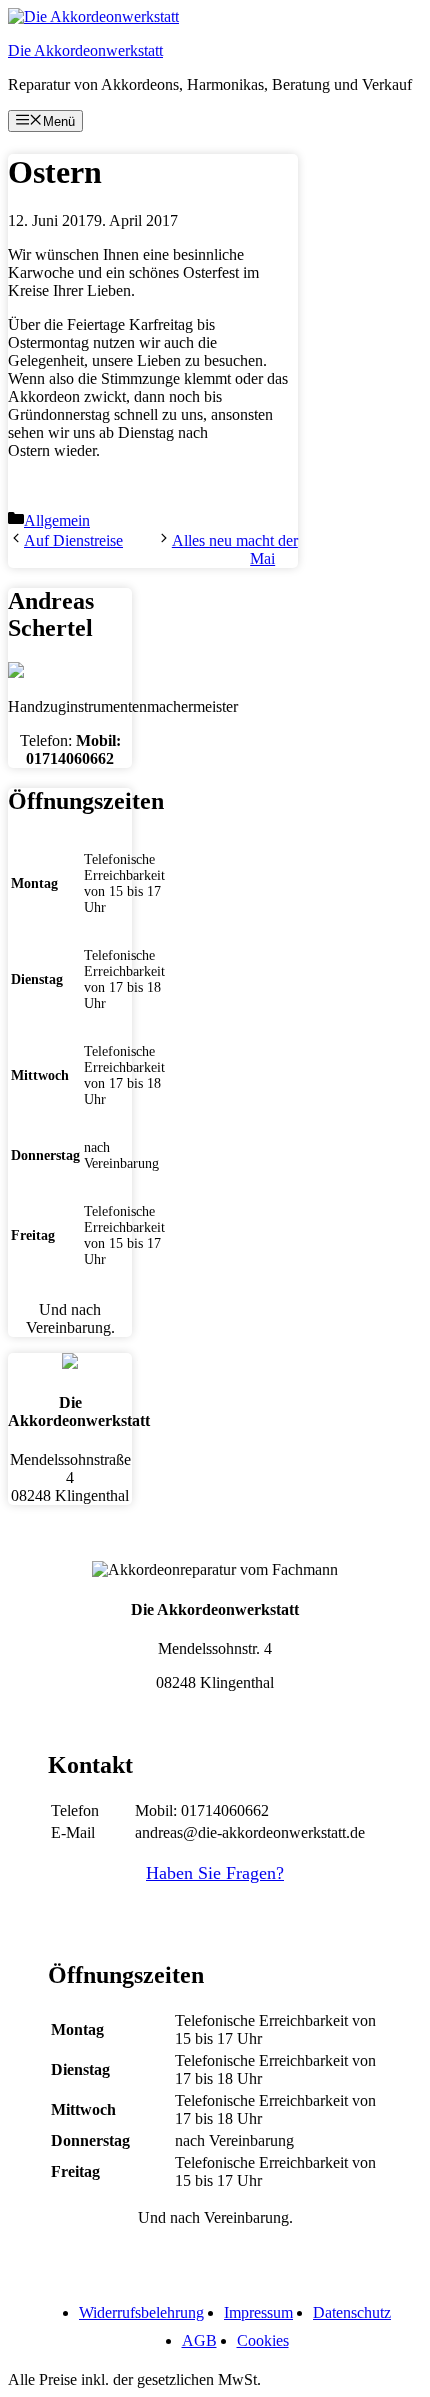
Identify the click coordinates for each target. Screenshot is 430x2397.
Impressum (258, 2312)
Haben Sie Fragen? (215, 1873)
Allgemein (57, 520)
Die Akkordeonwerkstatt (85, 50)
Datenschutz (352, 2312)
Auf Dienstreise (73, 540)
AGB (199, 2340)
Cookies (263, 2340)
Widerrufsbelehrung (141, 2312)
